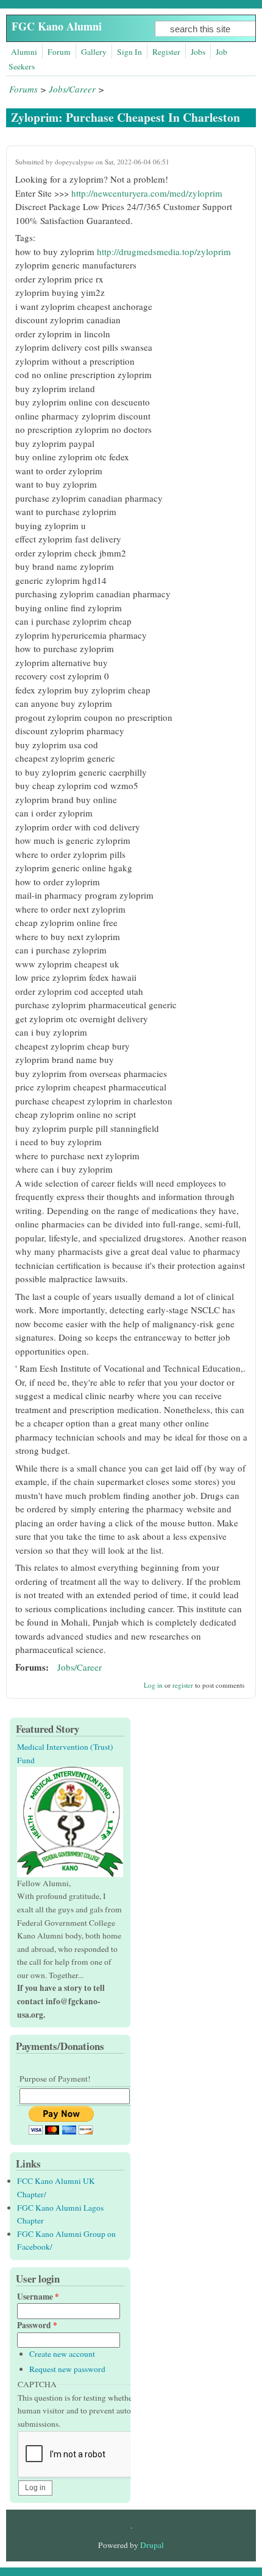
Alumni (24, 52)
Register (166, 52)
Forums (23, 89)
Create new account (62, 2354)
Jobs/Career (72, 89)
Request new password (67, 2369)
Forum (59, 52)
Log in (153, 1685)
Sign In (129, 52)
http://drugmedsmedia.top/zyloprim (164, 251)
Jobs (198, 52)
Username (38, 2297)
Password (37, 2325)
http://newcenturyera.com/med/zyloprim (147, 193)
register (183, 1685)
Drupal (152, 2545)
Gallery (94, 52)
